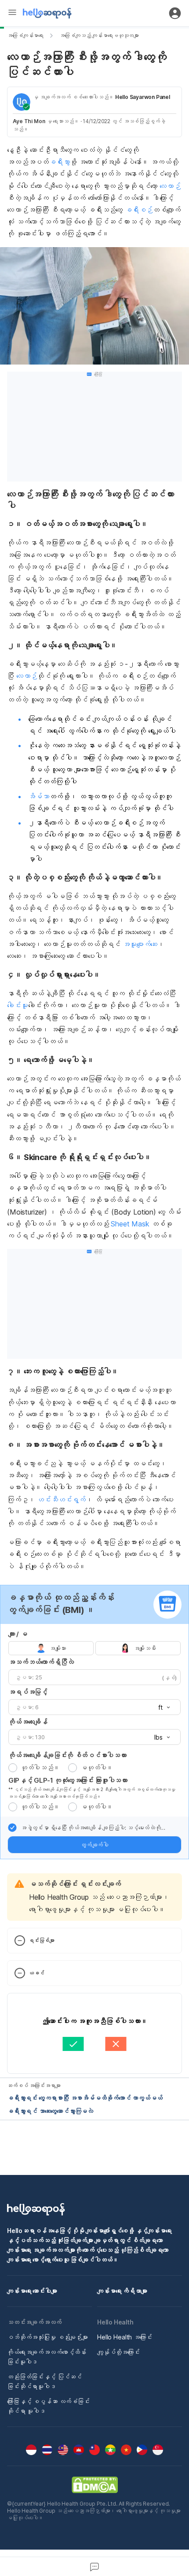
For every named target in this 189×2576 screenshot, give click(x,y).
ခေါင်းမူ (18, 1005)
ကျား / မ (18, 1634)
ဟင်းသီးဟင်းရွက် (61, 1500)
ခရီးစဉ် (139, 210)
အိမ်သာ (39, 796)
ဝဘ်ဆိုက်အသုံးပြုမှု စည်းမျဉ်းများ (47, 2337)
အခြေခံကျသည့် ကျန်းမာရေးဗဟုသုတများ (99, 35)
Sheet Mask (130, 1224)
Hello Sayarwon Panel (143, 97)
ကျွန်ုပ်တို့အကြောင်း (118, 2352)
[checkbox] (12, 1828)
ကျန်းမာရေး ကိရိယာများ (122, 2291)
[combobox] (161, 1708)
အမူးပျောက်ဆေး (140, 944)
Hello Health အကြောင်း (125, 2337)
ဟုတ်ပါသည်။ (40, 1768)
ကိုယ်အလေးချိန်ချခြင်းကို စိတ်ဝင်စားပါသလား (67, 1755)
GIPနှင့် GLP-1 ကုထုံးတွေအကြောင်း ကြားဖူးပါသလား (68, 1780)
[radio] (13, 1768)
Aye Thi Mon (29, 121)
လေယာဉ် (170, 186)
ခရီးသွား (59, 162)
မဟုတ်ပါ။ (97, 1768)
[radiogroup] (94, 1648)
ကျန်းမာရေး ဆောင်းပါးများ (32, 2291)
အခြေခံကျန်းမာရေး (25, 35)
